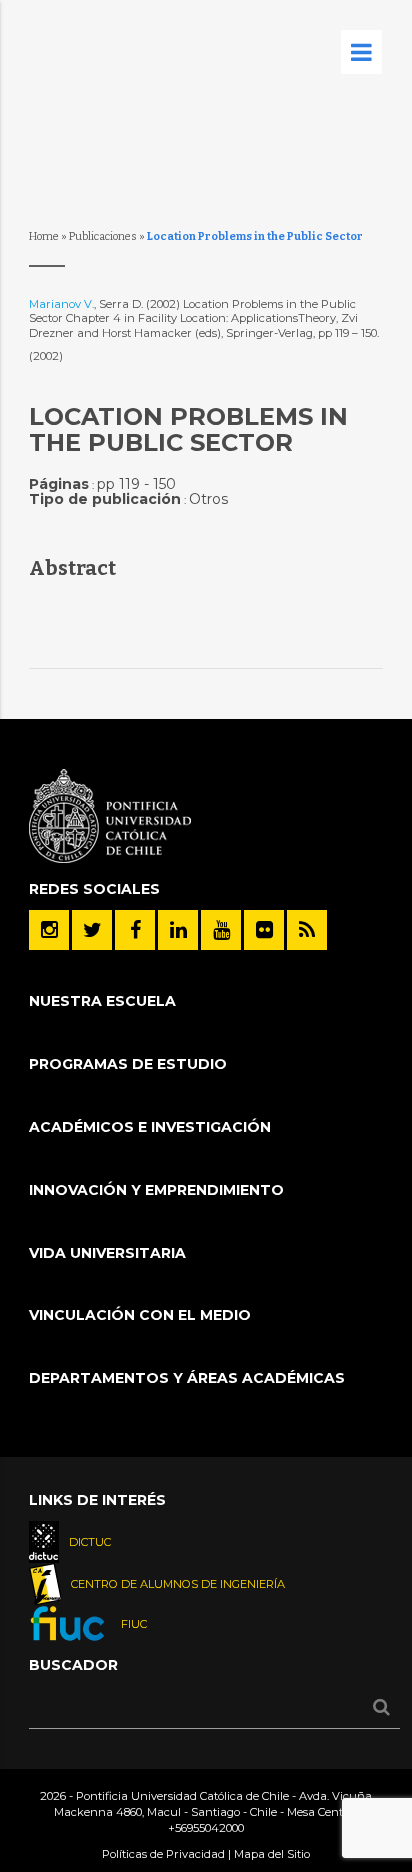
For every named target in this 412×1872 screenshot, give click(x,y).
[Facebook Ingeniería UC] (135, 930)
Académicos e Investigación (150, 1127)
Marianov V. (61, 304)
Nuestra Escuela (102, 1001)
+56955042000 (206, 1828)
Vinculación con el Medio (140, 1315)
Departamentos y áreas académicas (187, 1378)
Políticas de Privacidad (163, 1854)
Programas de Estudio (128, 1064)
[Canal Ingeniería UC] (221, 930)
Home (44, 236)
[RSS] (307, 930)
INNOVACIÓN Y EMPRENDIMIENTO (156, 1190)
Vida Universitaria (107, 1253)
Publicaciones (103, 236)
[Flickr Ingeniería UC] (264, 930)
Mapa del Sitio (272, 1854)
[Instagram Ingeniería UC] (49, 930)
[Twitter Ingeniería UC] (92, 930)
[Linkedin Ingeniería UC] (178, 930)
